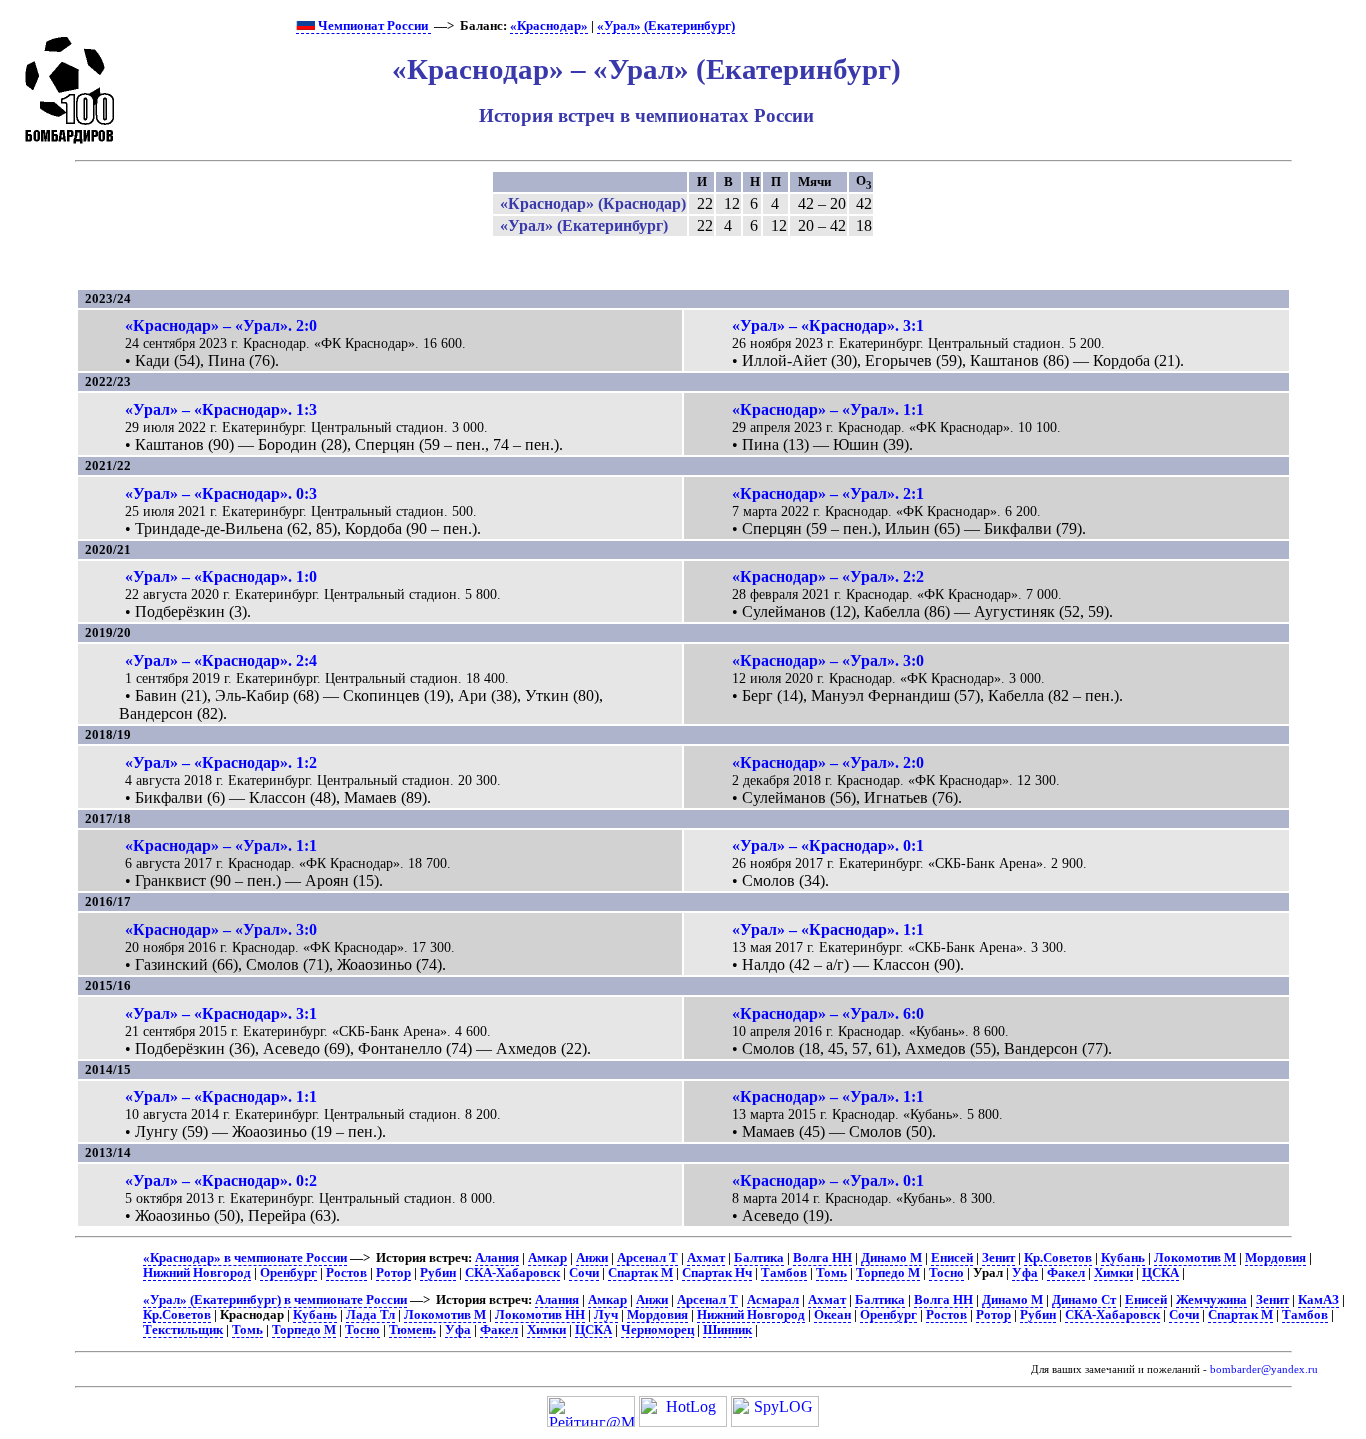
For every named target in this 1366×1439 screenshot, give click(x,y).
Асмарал (773, 1300)
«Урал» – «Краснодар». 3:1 (828, 325)
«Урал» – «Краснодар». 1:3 (221, 409)
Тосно (946, 1273)
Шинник (727, 1330)
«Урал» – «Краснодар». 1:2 (221, 762)
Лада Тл (370, 1315)
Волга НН (822, 1258)
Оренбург (288, 1273)
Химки (1113, 1273)
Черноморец (657, 1330)
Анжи (592, 1258)
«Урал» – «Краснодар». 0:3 (221, 493)
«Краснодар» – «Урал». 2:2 (828, 576)
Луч (606, 1315)
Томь (831, 1273)
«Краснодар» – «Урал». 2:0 (221, 325)
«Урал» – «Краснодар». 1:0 (221, 576)
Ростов (346, 1273)
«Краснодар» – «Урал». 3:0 (828, 660)
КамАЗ (1318, 1300)
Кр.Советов (1058, 1258)
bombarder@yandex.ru (1264, 1369)
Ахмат (706, 1258)
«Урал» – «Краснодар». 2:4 (221, 660)
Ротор (393, 1273)
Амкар (547, 1258)
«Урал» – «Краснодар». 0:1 (828, 845)
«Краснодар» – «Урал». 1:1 (828, 409)
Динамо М (891, 1258)
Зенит (998, 1258)
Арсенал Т (647, 1258)
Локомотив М (1195, 1258)
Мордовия (1275, 1258)
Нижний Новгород (197, 1273)
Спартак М (640, 1273)
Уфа (1025, 1273)
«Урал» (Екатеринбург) (666, 26)
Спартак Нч (717, 1273)
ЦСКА (1160, 1273)
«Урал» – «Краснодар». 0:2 (221, 1180)
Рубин (438, 1273)
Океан (832, 1315)
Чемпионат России (373, 26)
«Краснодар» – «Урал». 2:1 (828, 493)
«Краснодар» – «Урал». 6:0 (828, 1013)
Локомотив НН (540, 1315)
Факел (1066, 1273)
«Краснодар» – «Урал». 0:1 (828, 1180)
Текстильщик (183, 1330)
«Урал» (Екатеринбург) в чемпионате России (275, 1300)
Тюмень (412, 1330)
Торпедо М (888, 1273)
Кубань (1123, 1258)
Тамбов (784, 1273)
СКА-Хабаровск (512, 1273)
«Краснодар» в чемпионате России (245, 1258)
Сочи (584, 1273)
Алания (497, 1258)
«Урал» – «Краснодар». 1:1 (828, 929)
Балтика (759, 1258)
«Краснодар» (549, 26)
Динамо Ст (1084, 1300)
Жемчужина (1211, 1300)
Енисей (952, 1258)
